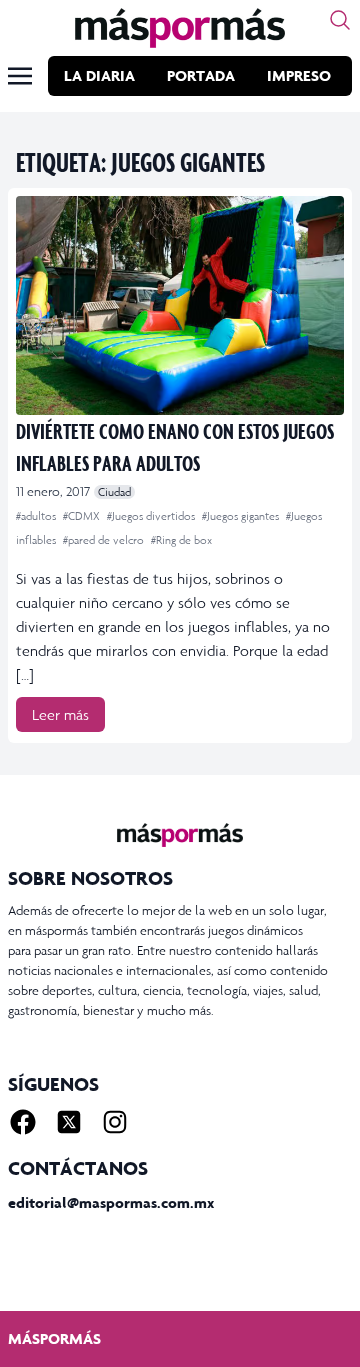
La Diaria (99, 75)
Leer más (60, 714)
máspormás (54, 1338)
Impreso (299, 75)
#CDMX (83, 516)
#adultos (37, 516)
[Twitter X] (69, 1122)
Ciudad (114, 492)
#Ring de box (181, 540)
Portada (201, 75)
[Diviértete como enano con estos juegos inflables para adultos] (180, 305)
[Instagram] (115, 1122)
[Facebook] (23, 1122)
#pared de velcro (105, 540)
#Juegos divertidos (152, 516)
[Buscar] (340, 20)
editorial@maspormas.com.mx (111, 1202)
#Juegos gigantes (242, 516)
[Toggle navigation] (20, 76)
